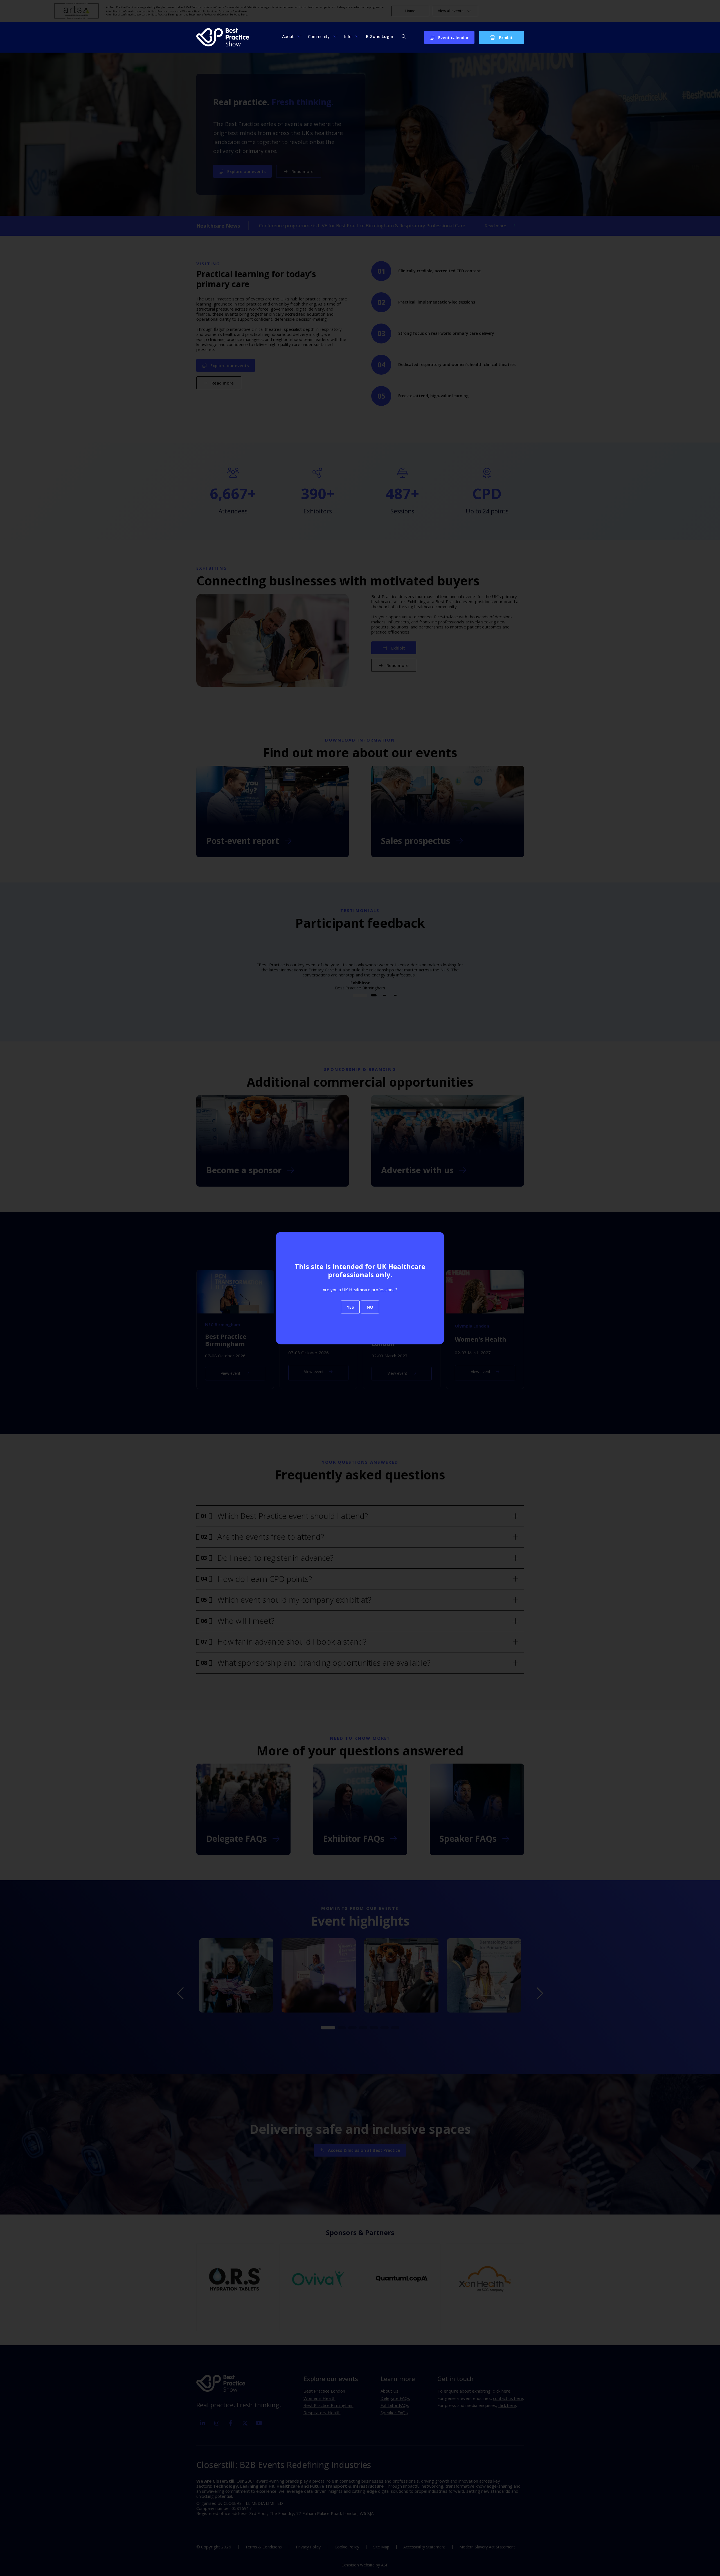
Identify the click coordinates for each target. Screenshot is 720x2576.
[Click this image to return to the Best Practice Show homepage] (223, 37)
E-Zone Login (380, 36)
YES (350, 1307)
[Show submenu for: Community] (335, 36)
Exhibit (505, 37)
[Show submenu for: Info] (357, 36)
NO (370, 1307)
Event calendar (453, 37)
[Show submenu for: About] (299, 36)
